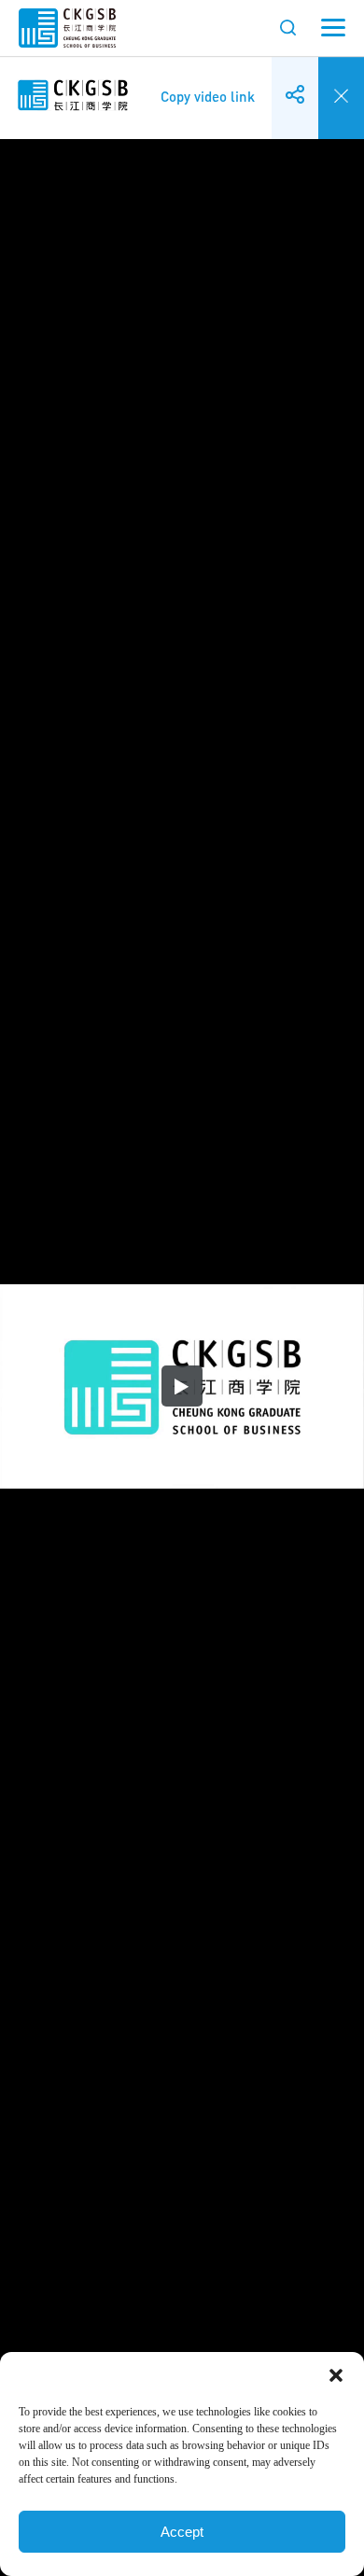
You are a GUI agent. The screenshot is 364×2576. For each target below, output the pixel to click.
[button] (336, 2375)
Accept (182, 2532)
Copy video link (208, 83)
